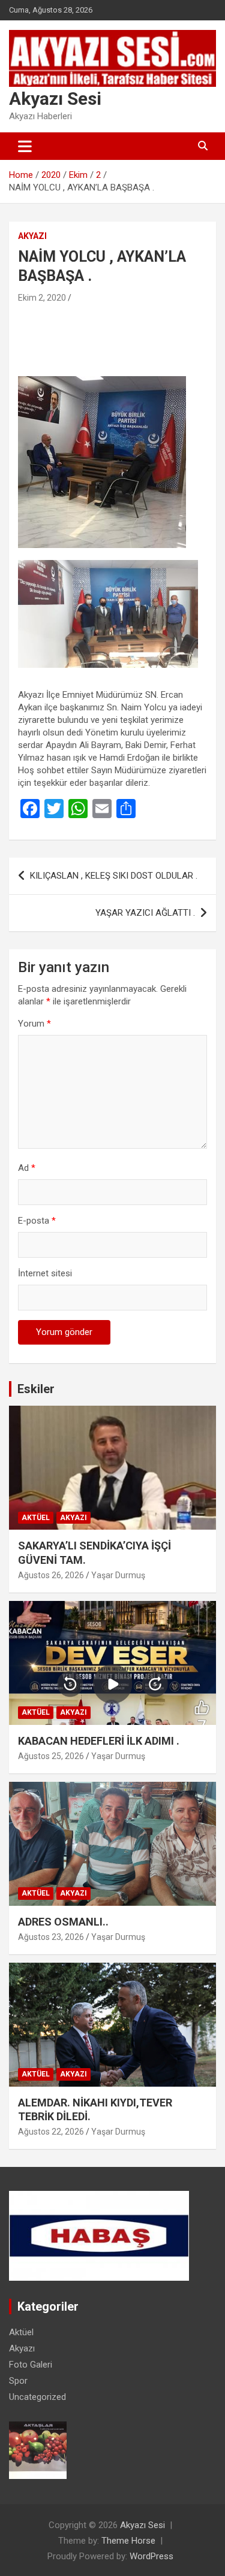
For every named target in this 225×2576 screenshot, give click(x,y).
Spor (18, 2381)
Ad (27, 1168)
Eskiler (36, 1389)
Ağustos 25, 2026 (51, 1756)
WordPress (151, 2556)
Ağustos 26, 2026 (51, 1575)
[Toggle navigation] (25, 146)
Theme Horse (128, 2541)
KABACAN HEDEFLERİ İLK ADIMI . (99, 1741)
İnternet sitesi (45, 1273)
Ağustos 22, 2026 (51, 2132)
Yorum (34, 1024)
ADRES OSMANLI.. (63, 1922)
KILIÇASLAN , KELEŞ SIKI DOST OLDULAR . (114, 876)
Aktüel (36, 1518)
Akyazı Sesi (55, 99)
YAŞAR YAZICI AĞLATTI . (145, 913)
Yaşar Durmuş (118, 1575)
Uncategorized (37, 2397)
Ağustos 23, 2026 (51, 1937)
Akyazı (32, 236)
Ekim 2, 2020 (42, 298)
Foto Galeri (31, 2365)
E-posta (37, 1221)
